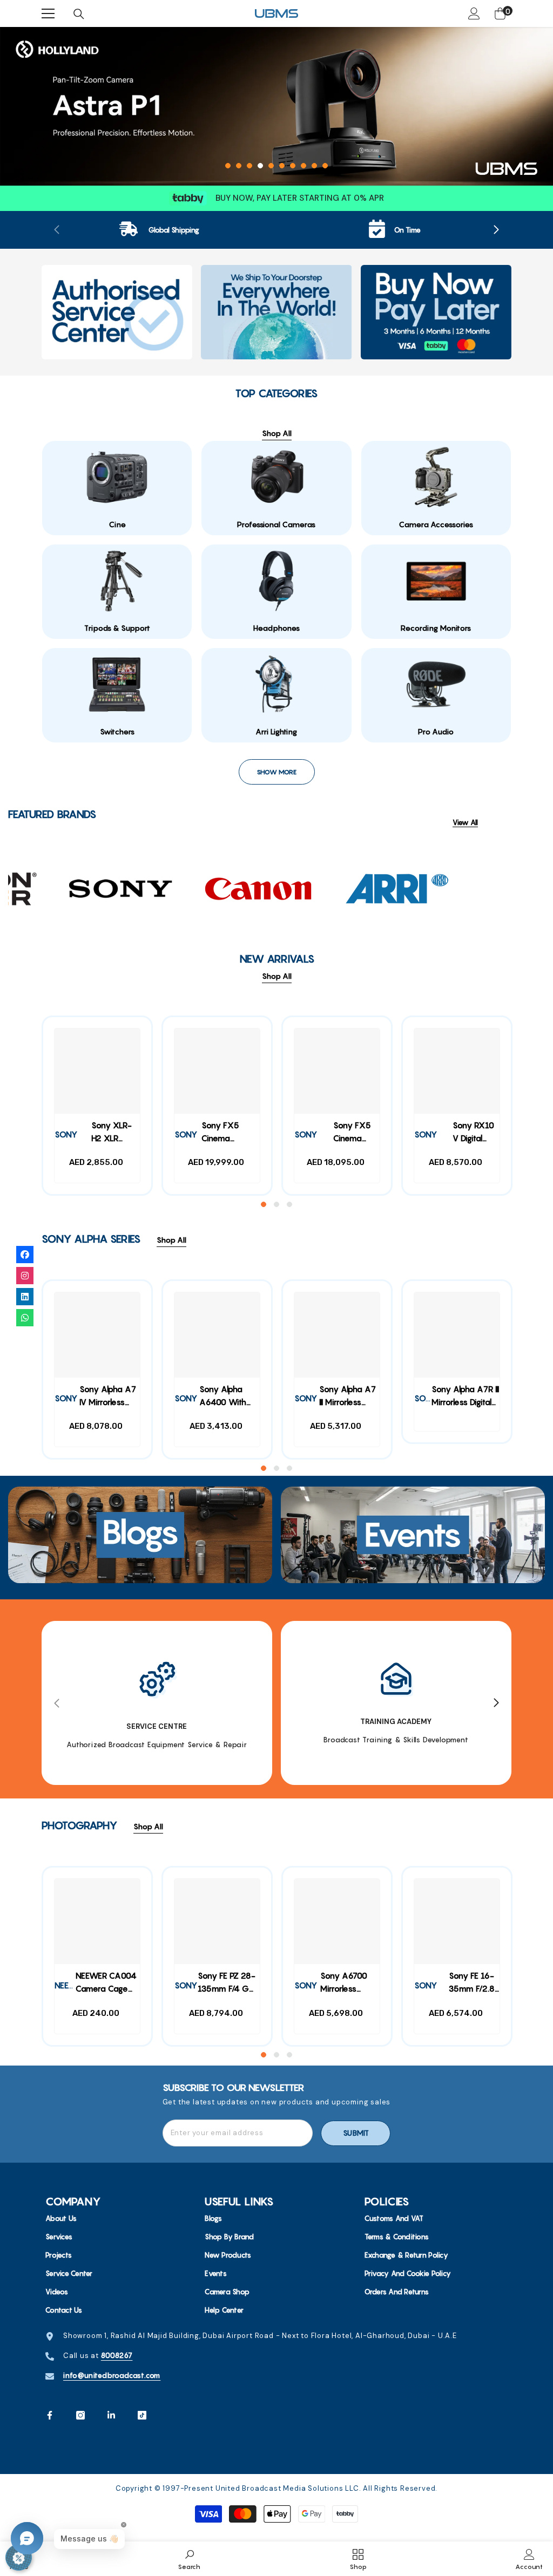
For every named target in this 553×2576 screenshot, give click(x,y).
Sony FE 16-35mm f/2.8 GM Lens (472, 1984)
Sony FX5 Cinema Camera (352, 1133)
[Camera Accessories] (436, 477)
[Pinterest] (111, 2415)
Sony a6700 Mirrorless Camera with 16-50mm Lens (349, 1984)
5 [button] (271, 166)
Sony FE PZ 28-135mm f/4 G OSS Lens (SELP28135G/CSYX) (229, 1984)
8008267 (117, 2355)
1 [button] (228, 166)
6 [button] (282, 166)
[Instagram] (80, 2415)
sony (66, 1134)
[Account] (474, 13)
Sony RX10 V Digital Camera (473, 1133)
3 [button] (249, 166)
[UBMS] (117, 312)
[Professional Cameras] (276, 477)
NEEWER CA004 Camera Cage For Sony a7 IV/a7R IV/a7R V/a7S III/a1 (106, 1984)
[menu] (48, 13)
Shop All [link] (277, 433)
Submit (356, 2133)
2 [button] (239, 166)
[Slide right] (496, 230)
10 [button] (325, 166)
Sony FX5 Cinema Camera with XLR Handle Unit (227, 1133)
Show (19, 2557)
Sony (306, 1134)
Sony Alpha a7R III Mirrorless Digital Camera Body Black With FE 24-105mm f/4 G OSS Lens (465, 1397)
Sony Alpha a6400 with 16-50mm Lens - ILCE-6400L (228, 1397)
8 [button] (304, 166)
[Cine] (117, 477)
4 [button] (260, 166)
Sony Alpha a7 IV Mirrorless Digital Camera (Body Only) (108, 1397)
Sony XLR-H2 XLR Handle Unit (112, 1133)
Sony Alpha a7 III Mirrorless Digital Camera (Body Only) (348, 1397)
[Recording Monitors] (436, 581)
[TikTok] (142, 2415)
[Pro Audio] (436, 684)
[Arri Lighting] (276, 684)
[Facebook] (50, 2415)
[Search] (79, 14)
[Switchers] (117, 684)
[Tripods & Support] (117, 581)
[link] (159, 230)
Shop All (277, 976)
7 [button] (293, 166)
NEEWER (70, 1985)
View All (465, 823)
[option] (276, 106)
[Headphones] (276, 581)
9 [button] (314, 166)
